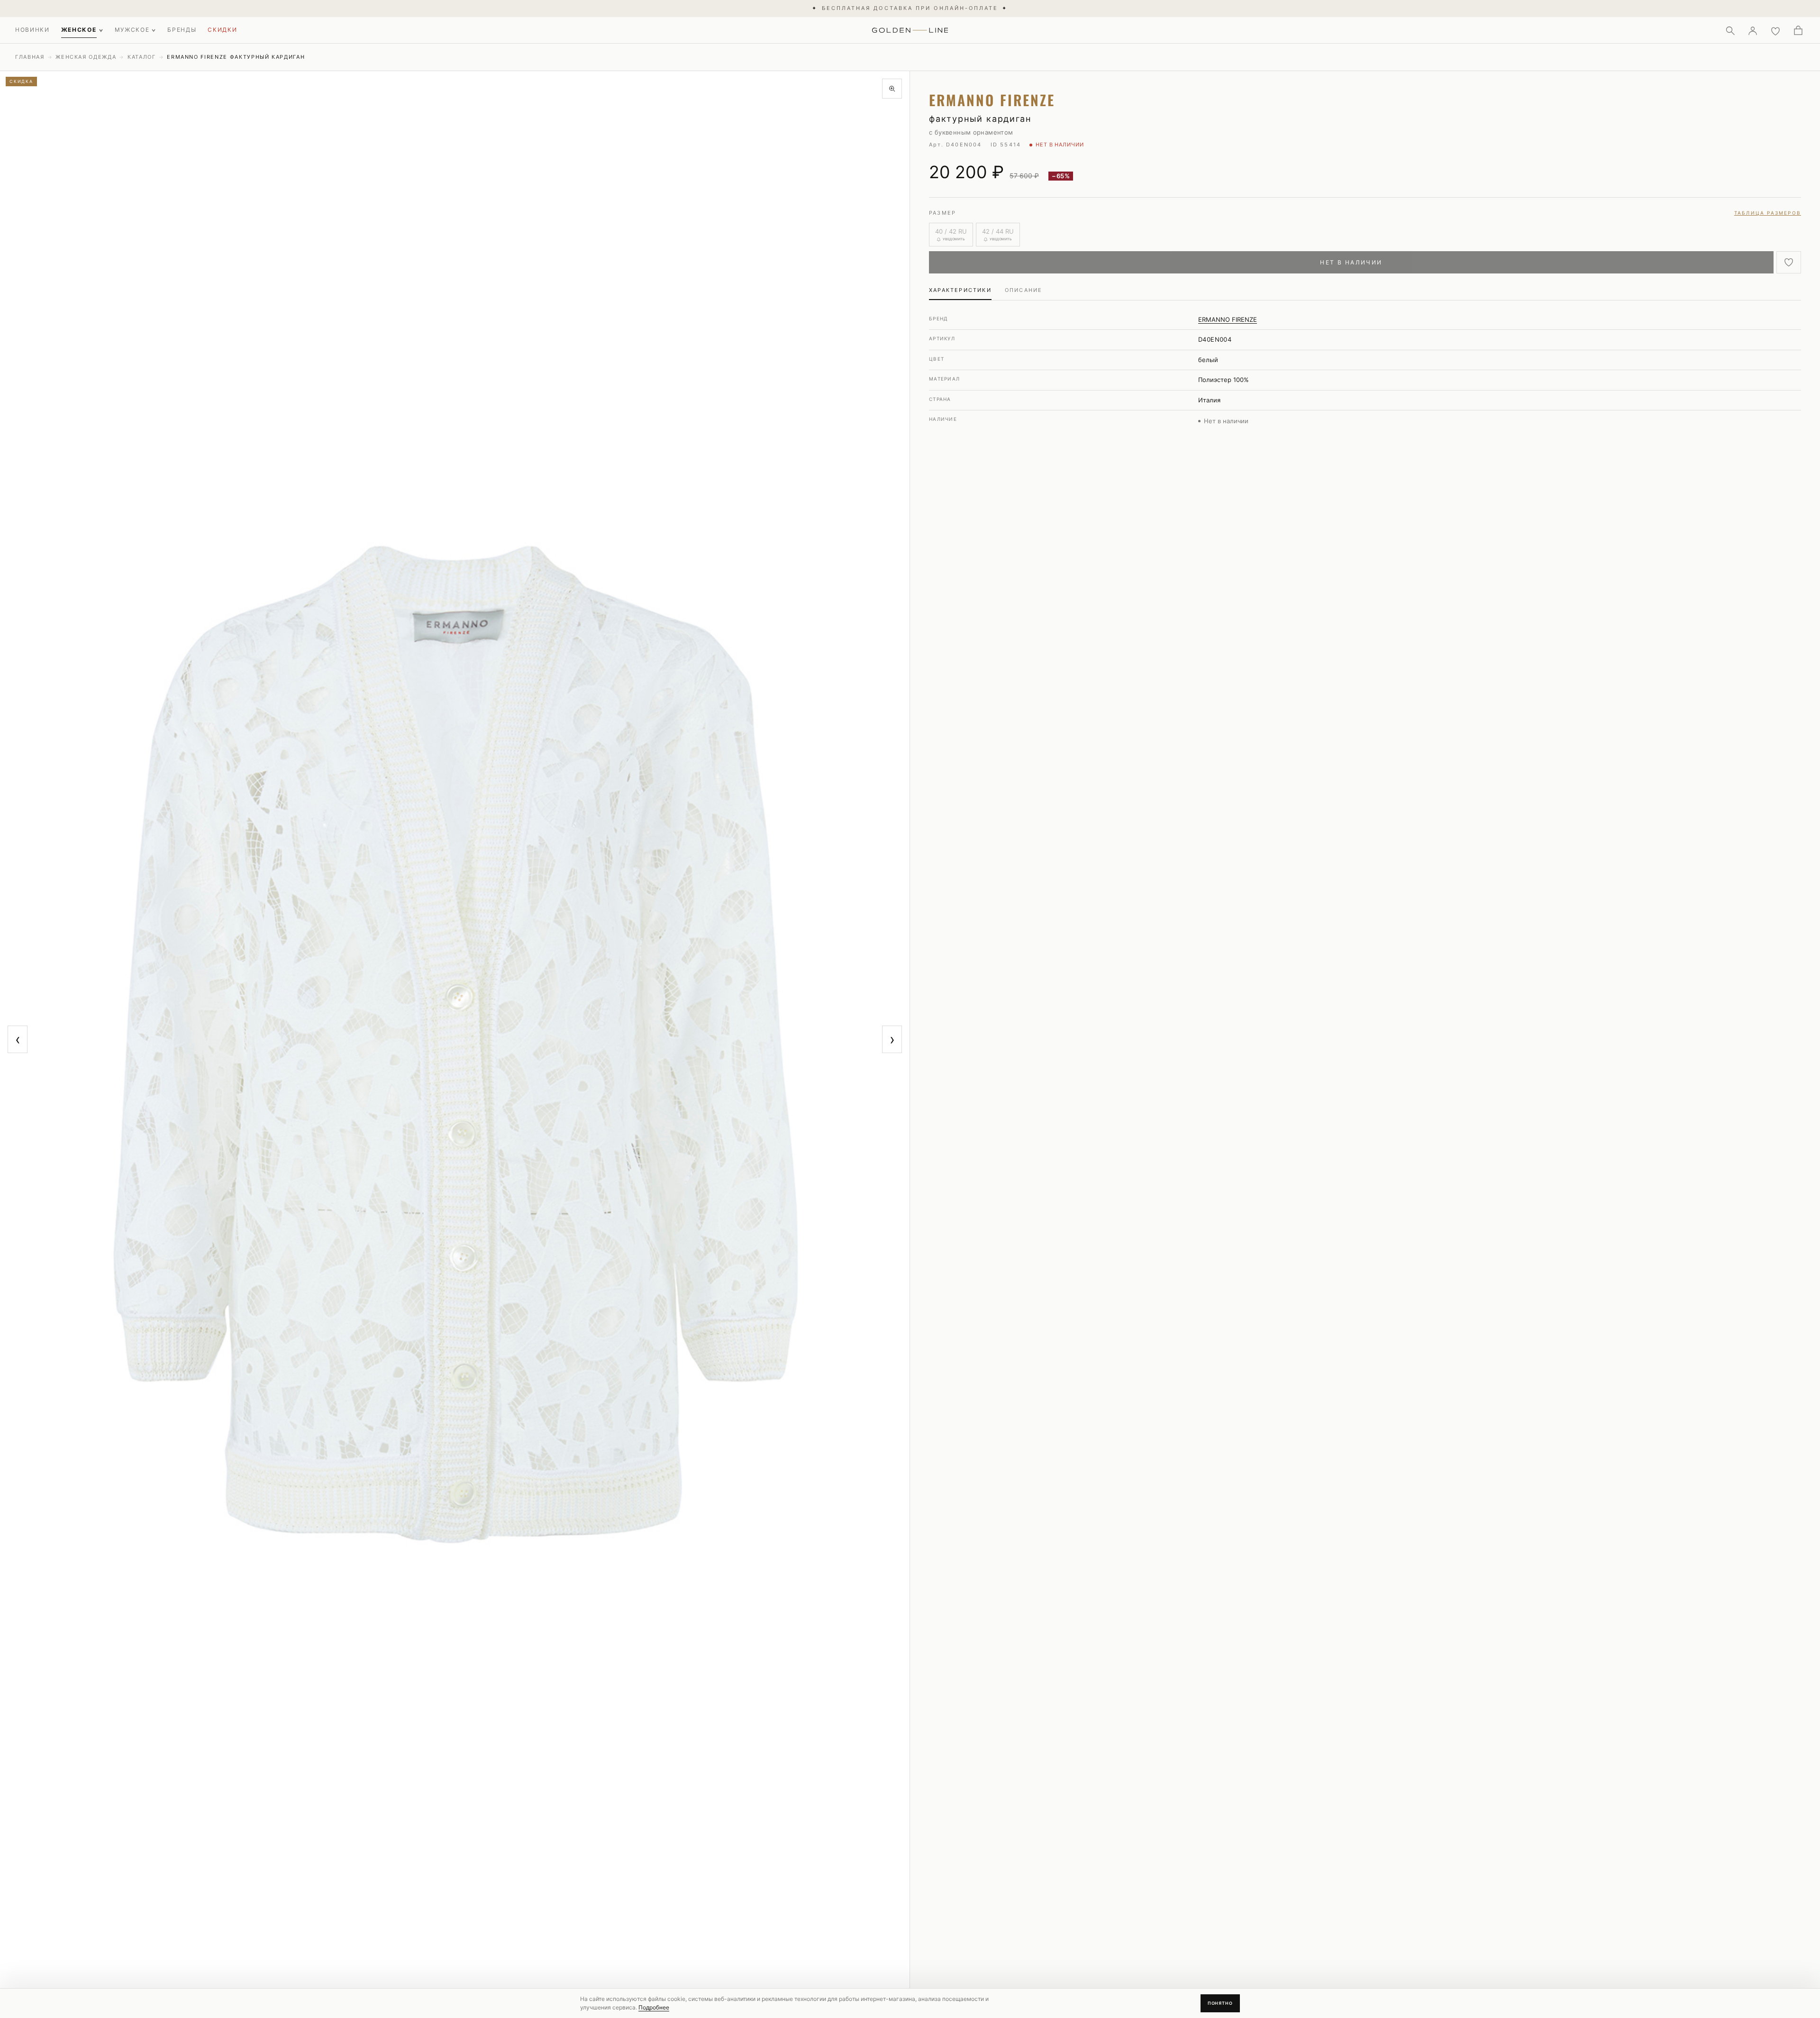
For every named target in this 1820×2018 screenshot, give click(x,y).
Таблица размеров (1768, 213)
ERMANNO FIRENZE (1228, 319)
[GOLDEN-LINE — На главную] (910, 28)
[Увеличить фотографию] (892, 89)
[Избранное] (1775, 30)
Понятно (1220, 2003)
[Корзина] (1798, 30)
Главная (30, 57)
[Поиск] (1730, 30)
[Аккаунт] (1753, 30)
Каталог (142, 57)
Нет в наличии (1351, 262)
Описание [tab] (1024, 290)
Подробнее (654, 2007)
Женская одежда (86, 57)
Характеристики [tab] (960, 290)
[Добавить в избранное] (1789, 262)
